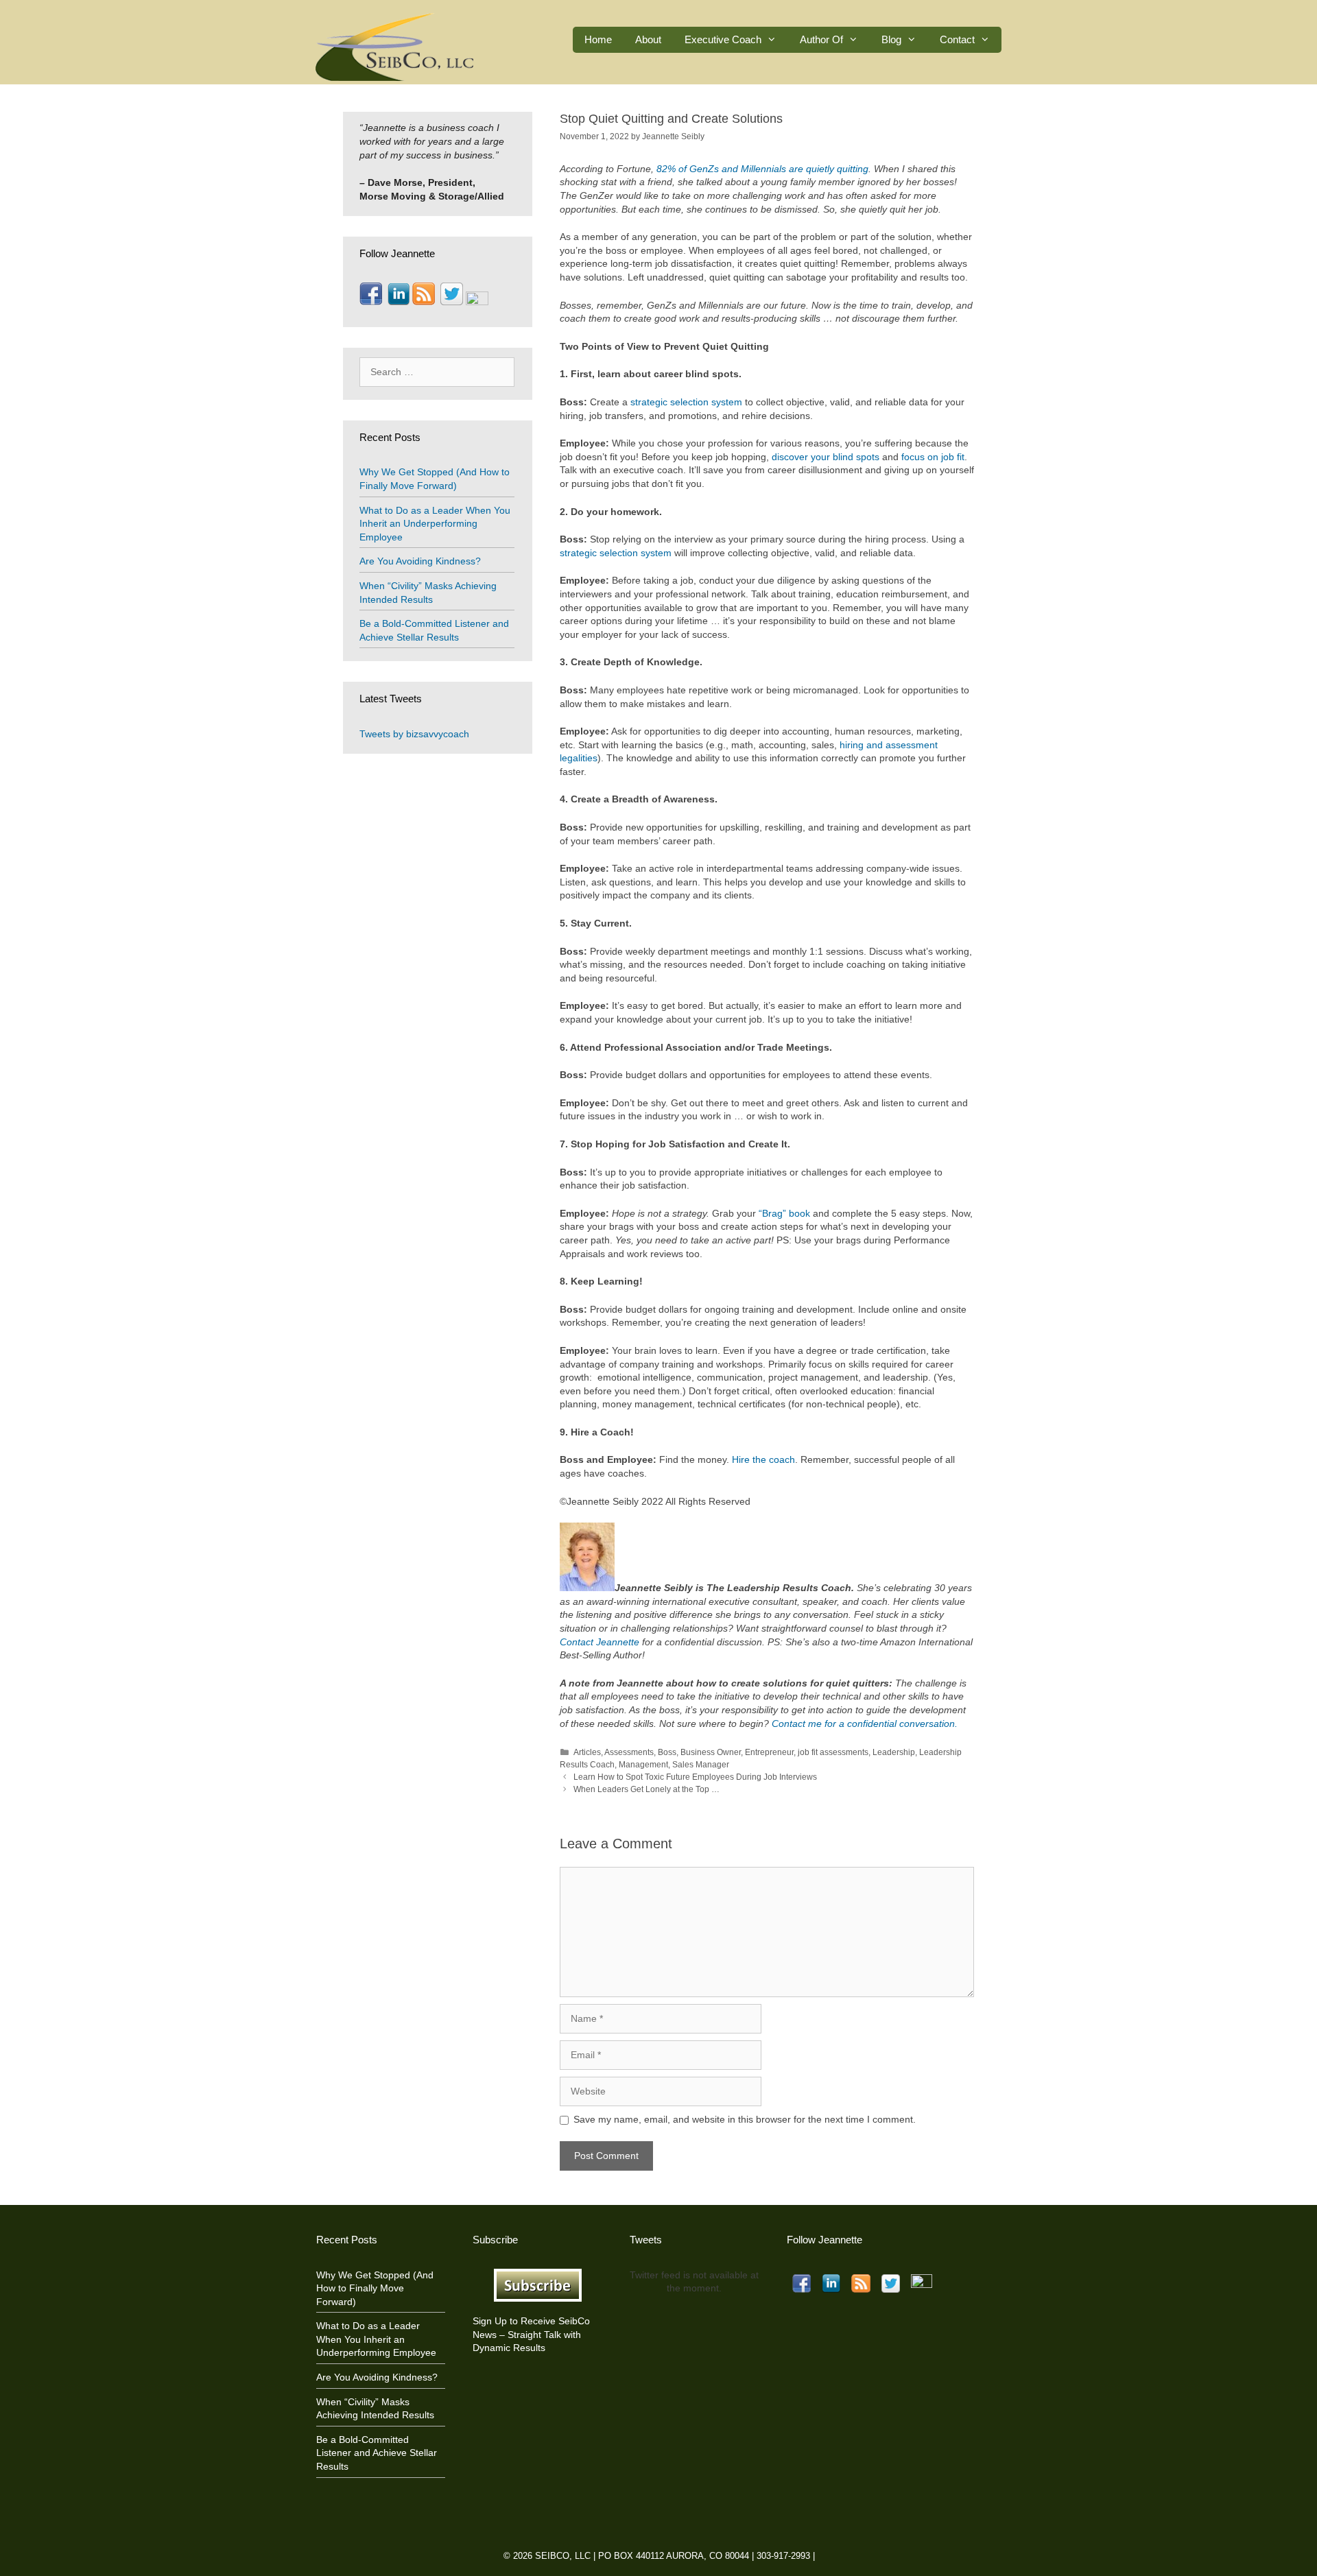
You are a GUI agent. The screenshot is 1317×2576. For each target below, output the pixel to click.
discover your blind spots (826, 457)
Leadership (894, 1752)
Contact (957, 39)
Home (598, 39)
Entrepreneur (769, 1752)
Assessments (629, 1752)
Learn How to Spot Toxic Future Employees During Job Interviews (695, 1777)
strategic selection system (686, 402)
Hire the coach (763, 1459)
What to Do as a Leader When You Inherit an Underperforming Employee (435, 524)
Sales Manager (701, 1765)
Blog (891, 39)
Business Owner (711, 1752)
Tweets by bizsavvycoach (414, 734)
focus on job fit (933, 457)
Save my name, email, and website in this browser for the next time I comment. (745, 2119)
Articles (587, 1752)
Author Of (821, 39)
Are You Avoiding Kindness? (420, 561)
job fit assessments (833, 1752)
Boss (667, 1752)
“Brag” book (784, 1213)
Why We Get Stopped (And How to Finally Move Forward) (375, 2288)
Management (643, 1765)
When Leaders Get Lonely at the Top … (646, 1789)
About (648, 39)
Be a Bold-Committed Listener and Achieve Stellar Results (377, 2453)
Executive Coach (723, 39)
